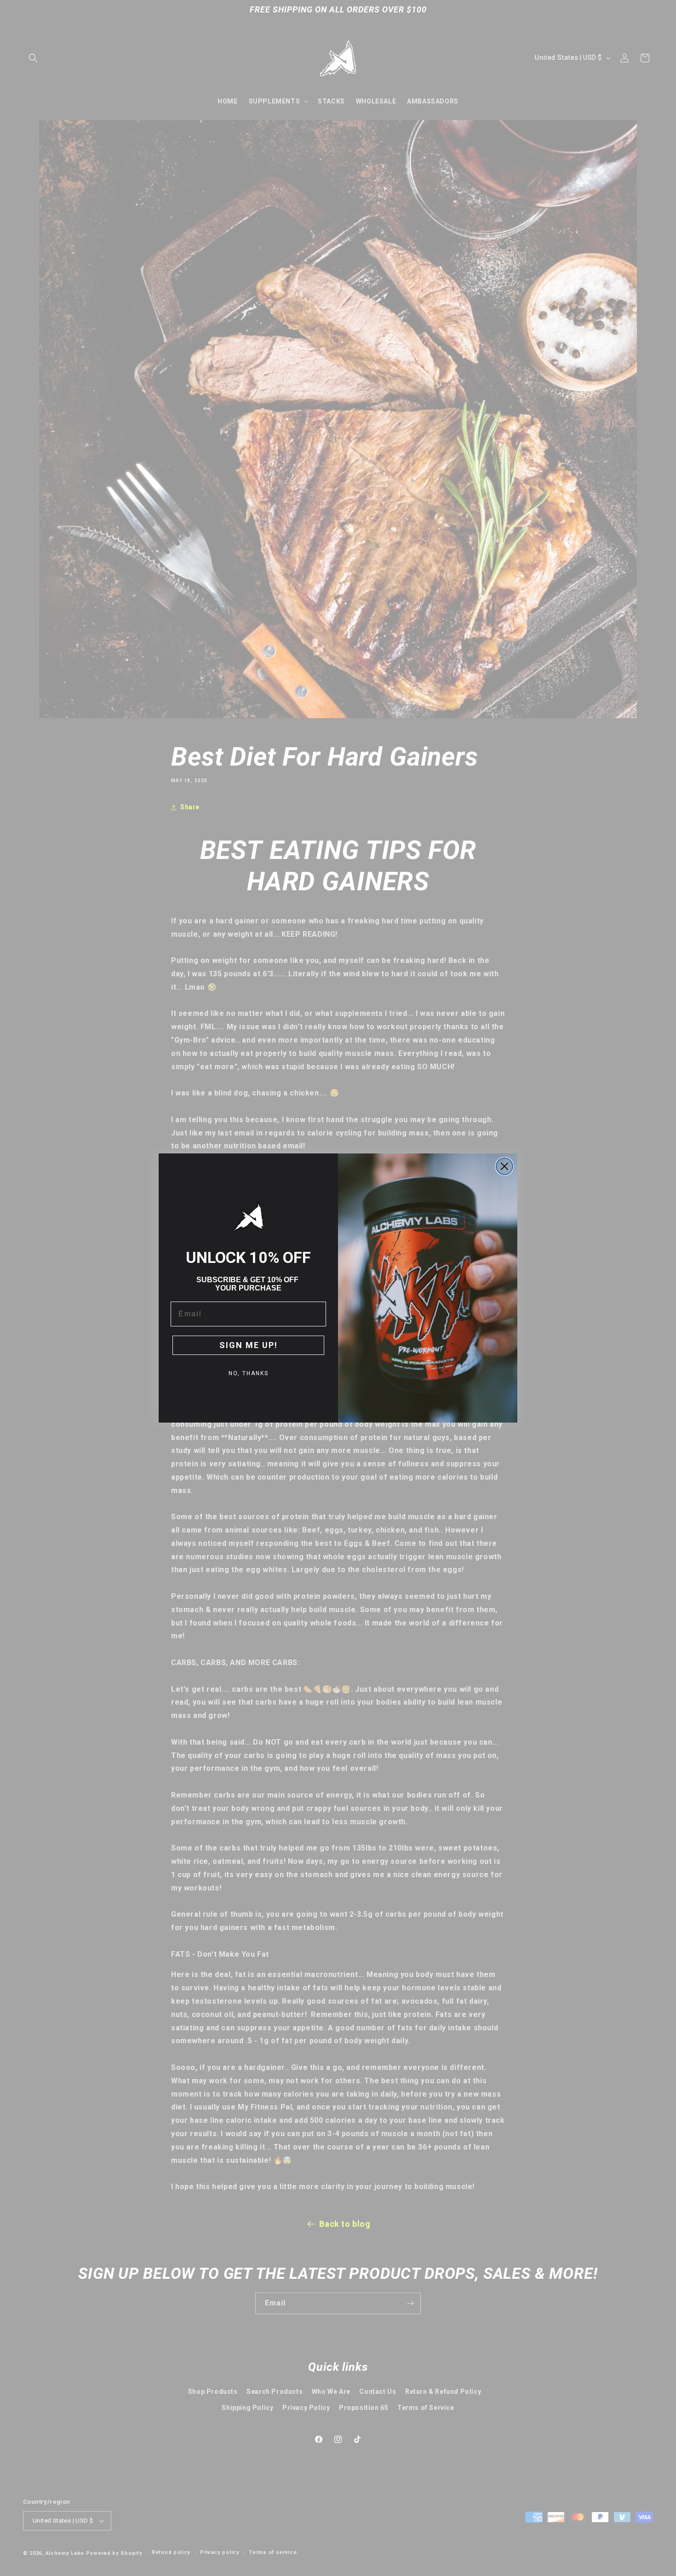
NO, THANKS (249, 1373)
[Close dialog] (504, 1166)
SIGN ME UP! (249, 1345)
